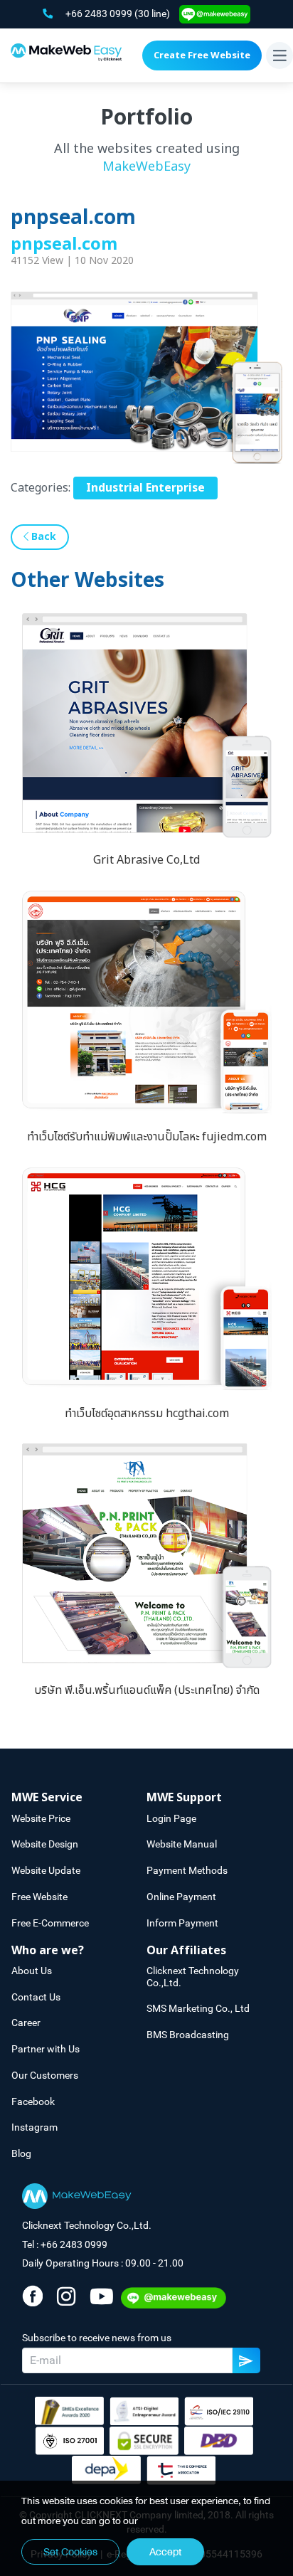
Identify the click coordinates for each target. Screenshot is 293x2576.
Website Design (45, 1844)
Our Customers (45, 2075)
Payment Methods (187, 1870)
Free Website (39, 1897)
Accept (165, 2552)
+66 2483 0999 (100, 14)
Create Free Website (202, 55)
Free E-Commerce (50, 1923)
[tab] (79, 1798)
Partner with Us (46, 2049)
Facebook (33, 2101)
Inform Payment (182, 1923)
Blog (21, 2153)
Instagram (34, 2127)
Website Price (41, 1818)
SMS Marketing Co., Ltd (198, 2008)
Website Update (46, 1870)
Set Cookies (70, 2552)
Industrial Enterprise (145, 488)
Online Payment (181, 1897)
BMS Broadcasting (188, 2035)
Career (26, 2023)
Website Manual (182, 1844)
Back (42, 537)
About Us (32, 1971)
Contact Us (36, 1997)
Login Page (171, 1818)
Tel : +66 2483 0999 (65, 2244)
